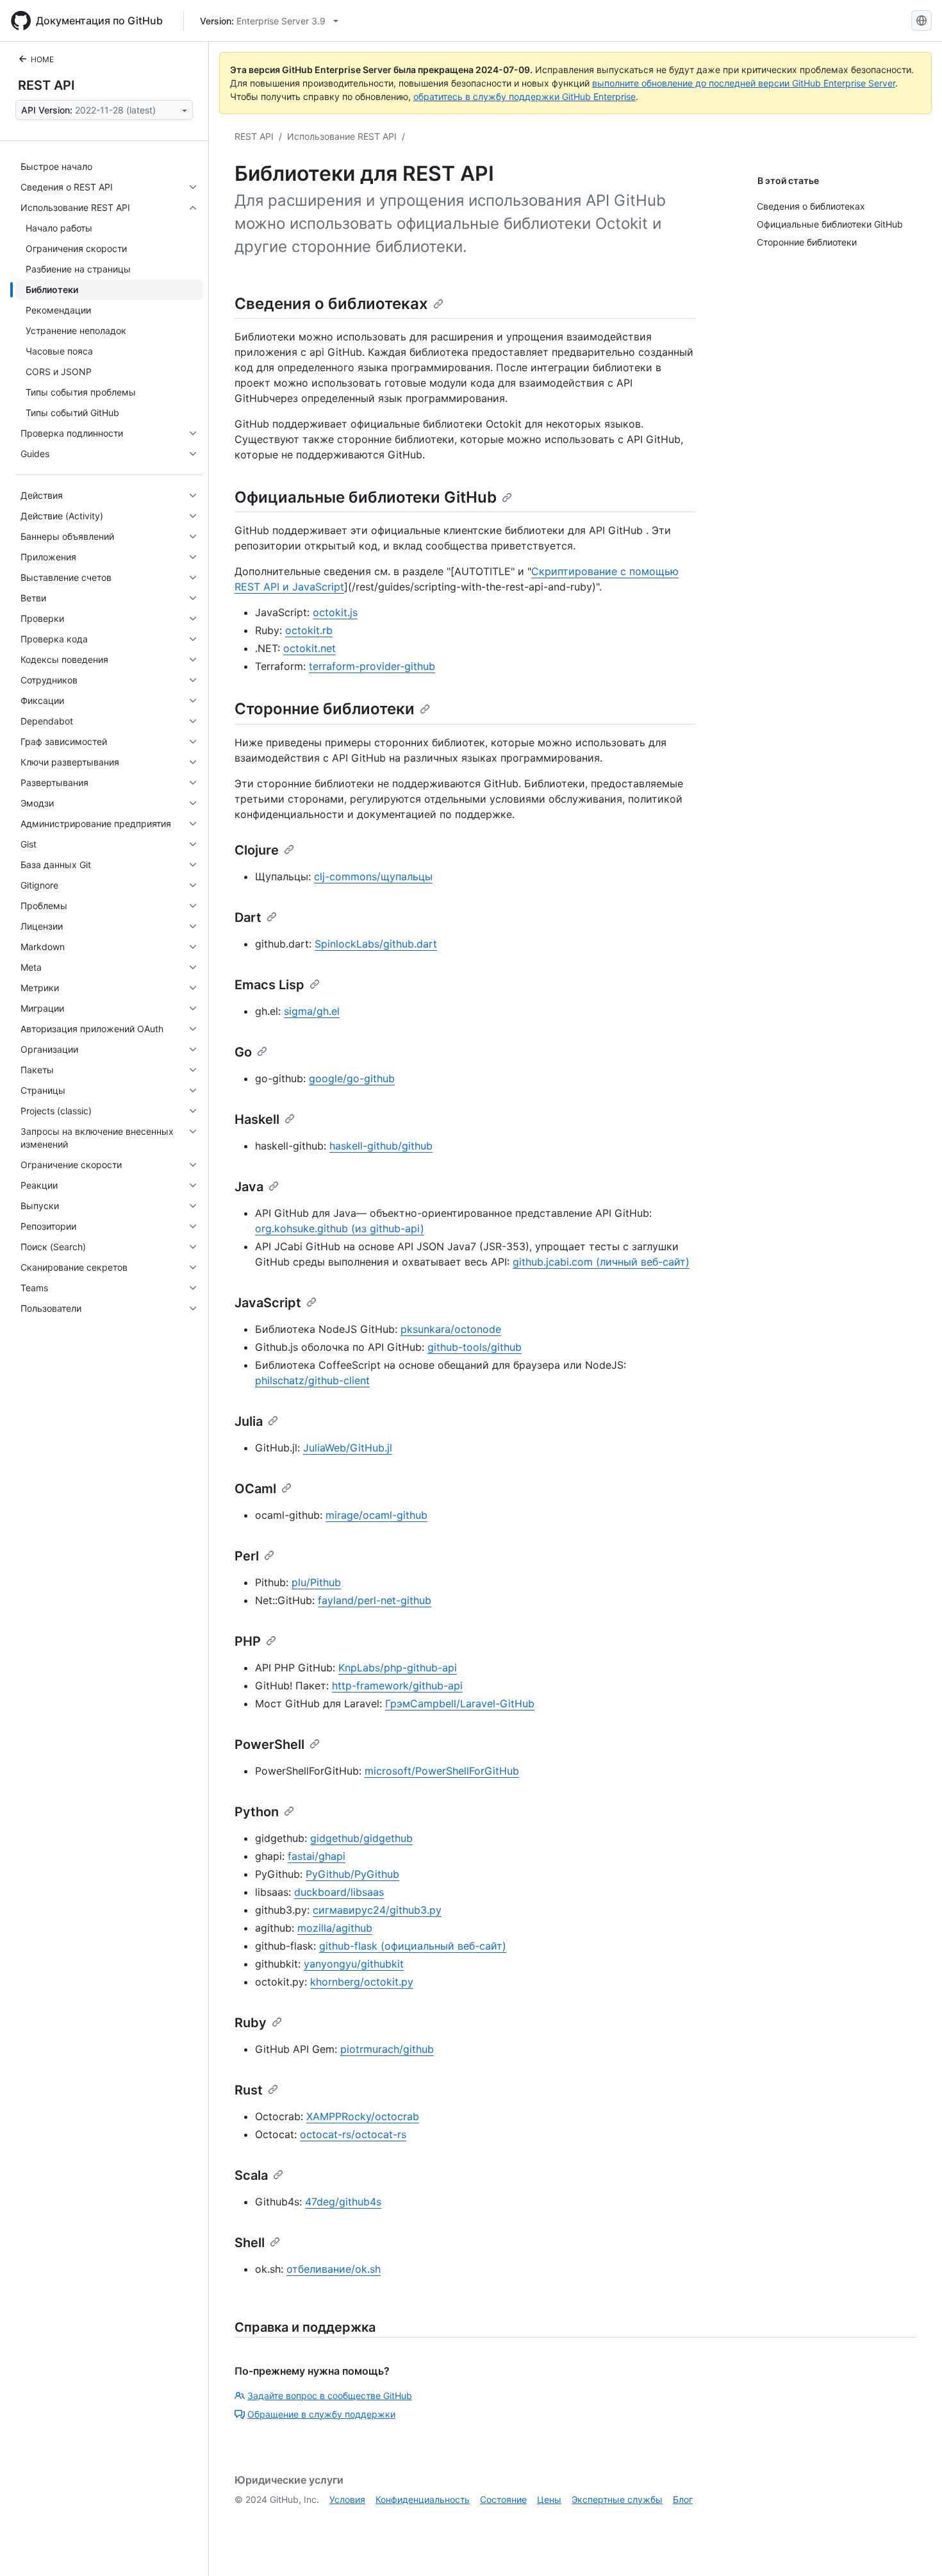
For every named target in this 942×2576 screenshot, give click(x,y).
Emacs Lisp (269, 985)
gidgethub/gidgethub (361, 1838)
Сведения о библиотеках (331, 304)
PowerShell (269, 1744)
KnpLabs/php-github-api (398, 1668)
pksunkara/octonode (451, 1329)
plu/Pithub (316, 1582)
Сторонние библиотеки (325, 709)
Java (249, 1187)
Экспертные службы (617, 2499)
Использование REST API (342, 136)
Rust (249, 2090)
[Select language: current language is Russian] (921, 21)
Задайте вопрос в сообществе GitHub (330, 2396)
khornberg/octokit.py (362, 1982)
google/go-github (352, 1078)
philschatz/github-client (312, 1380)
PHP (248, 1641)
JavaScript (268, 1303)
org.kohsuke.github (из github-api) (340, 1228)
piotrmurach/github (387, 2049)
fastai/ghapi (317, 1856)
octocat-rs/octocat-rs (353, 2134)
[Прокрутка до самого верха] (914, 2548)
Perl (247, 1556)
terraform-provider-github (372, 666)
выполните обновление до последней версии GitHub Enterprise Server (744, 83)
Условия (347, 2499)
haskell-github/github (381, 1146)
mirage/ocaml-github (376, 1515)
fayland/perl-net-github (375, 1600)
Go (243, 1052)
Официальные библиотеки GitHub (366, 497)
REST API (46, 85)
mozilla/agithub (335, 1928)
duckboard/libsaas (339, 1892)
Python (257, 1812)
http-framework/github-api (397, 1685)
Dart (248, 917)
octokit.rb (309, 630)
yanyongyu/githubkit (354, 1964)
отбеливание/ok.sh (334, 2269)
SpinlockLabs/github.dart (376, 944)
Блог (683, 2499)
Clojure (257, 850)
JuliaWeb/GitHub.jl (348, 1448)
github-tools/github (475, 1347)
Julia (249, 1421)
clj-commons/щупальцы (373, 876)
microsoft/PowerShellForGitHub (442, 1771)
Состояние (503, 2499)
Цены (549, 2499)
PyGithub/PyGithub (352, 1874)
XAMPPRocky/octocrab (363, 2116)
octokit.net (310, 648)
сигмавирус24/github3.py (377, 1910)
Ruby (251, 2023)
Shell (250, 2243)
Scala (251, 2175)
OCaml (255, 1489)
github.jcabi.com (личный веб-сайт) (601, 1262)
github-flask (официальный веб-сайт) (413, 1946)
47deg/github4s (343, 2202)
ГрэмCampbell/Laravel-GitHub (460, 1703)
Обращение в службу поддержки (321, 2414)
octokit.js (335, 612)
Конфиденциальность (423, 2499)
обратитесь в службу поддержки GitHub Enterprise (525, 96)
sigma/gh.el (312, 1011)
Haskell (257, 1119)
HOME (42, 59)
